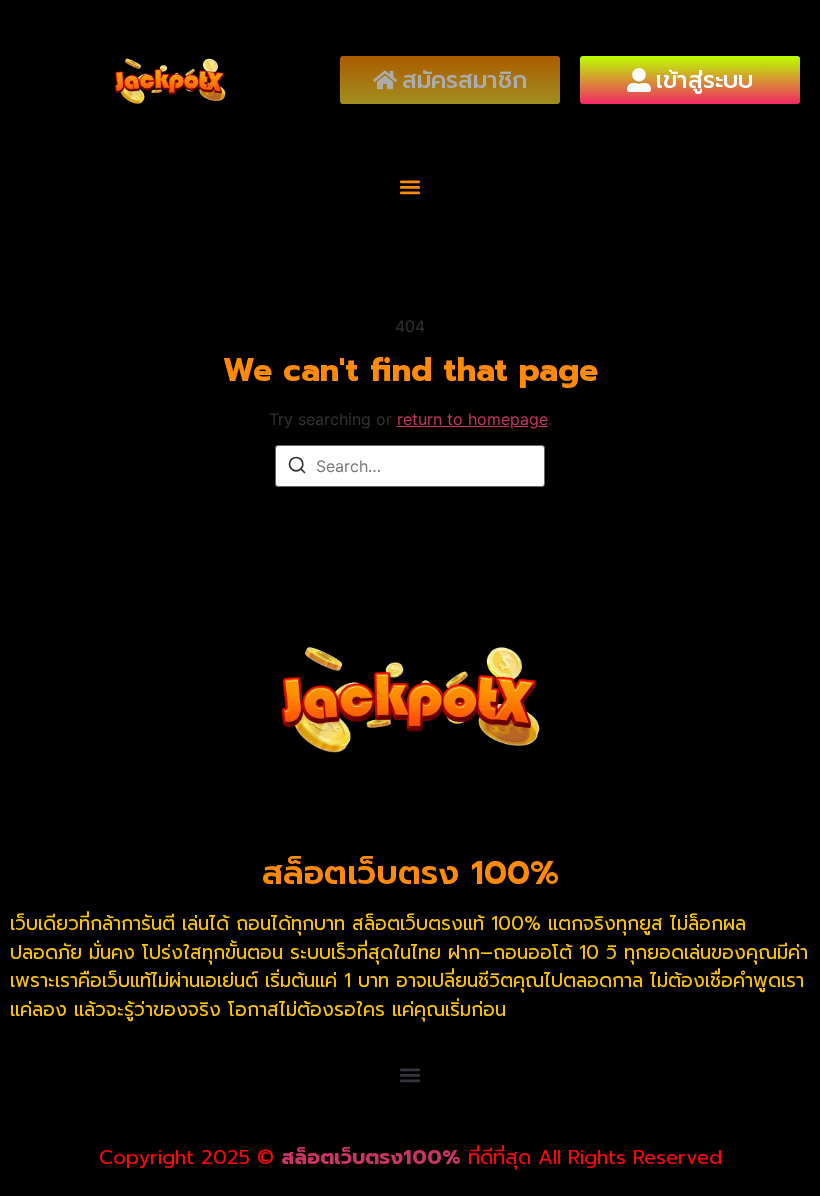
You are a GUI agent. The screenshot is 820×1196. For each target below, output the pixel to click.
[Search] (297, 468)
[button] (410, 186)
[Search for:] (410, 466)
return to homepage (472, 419)
